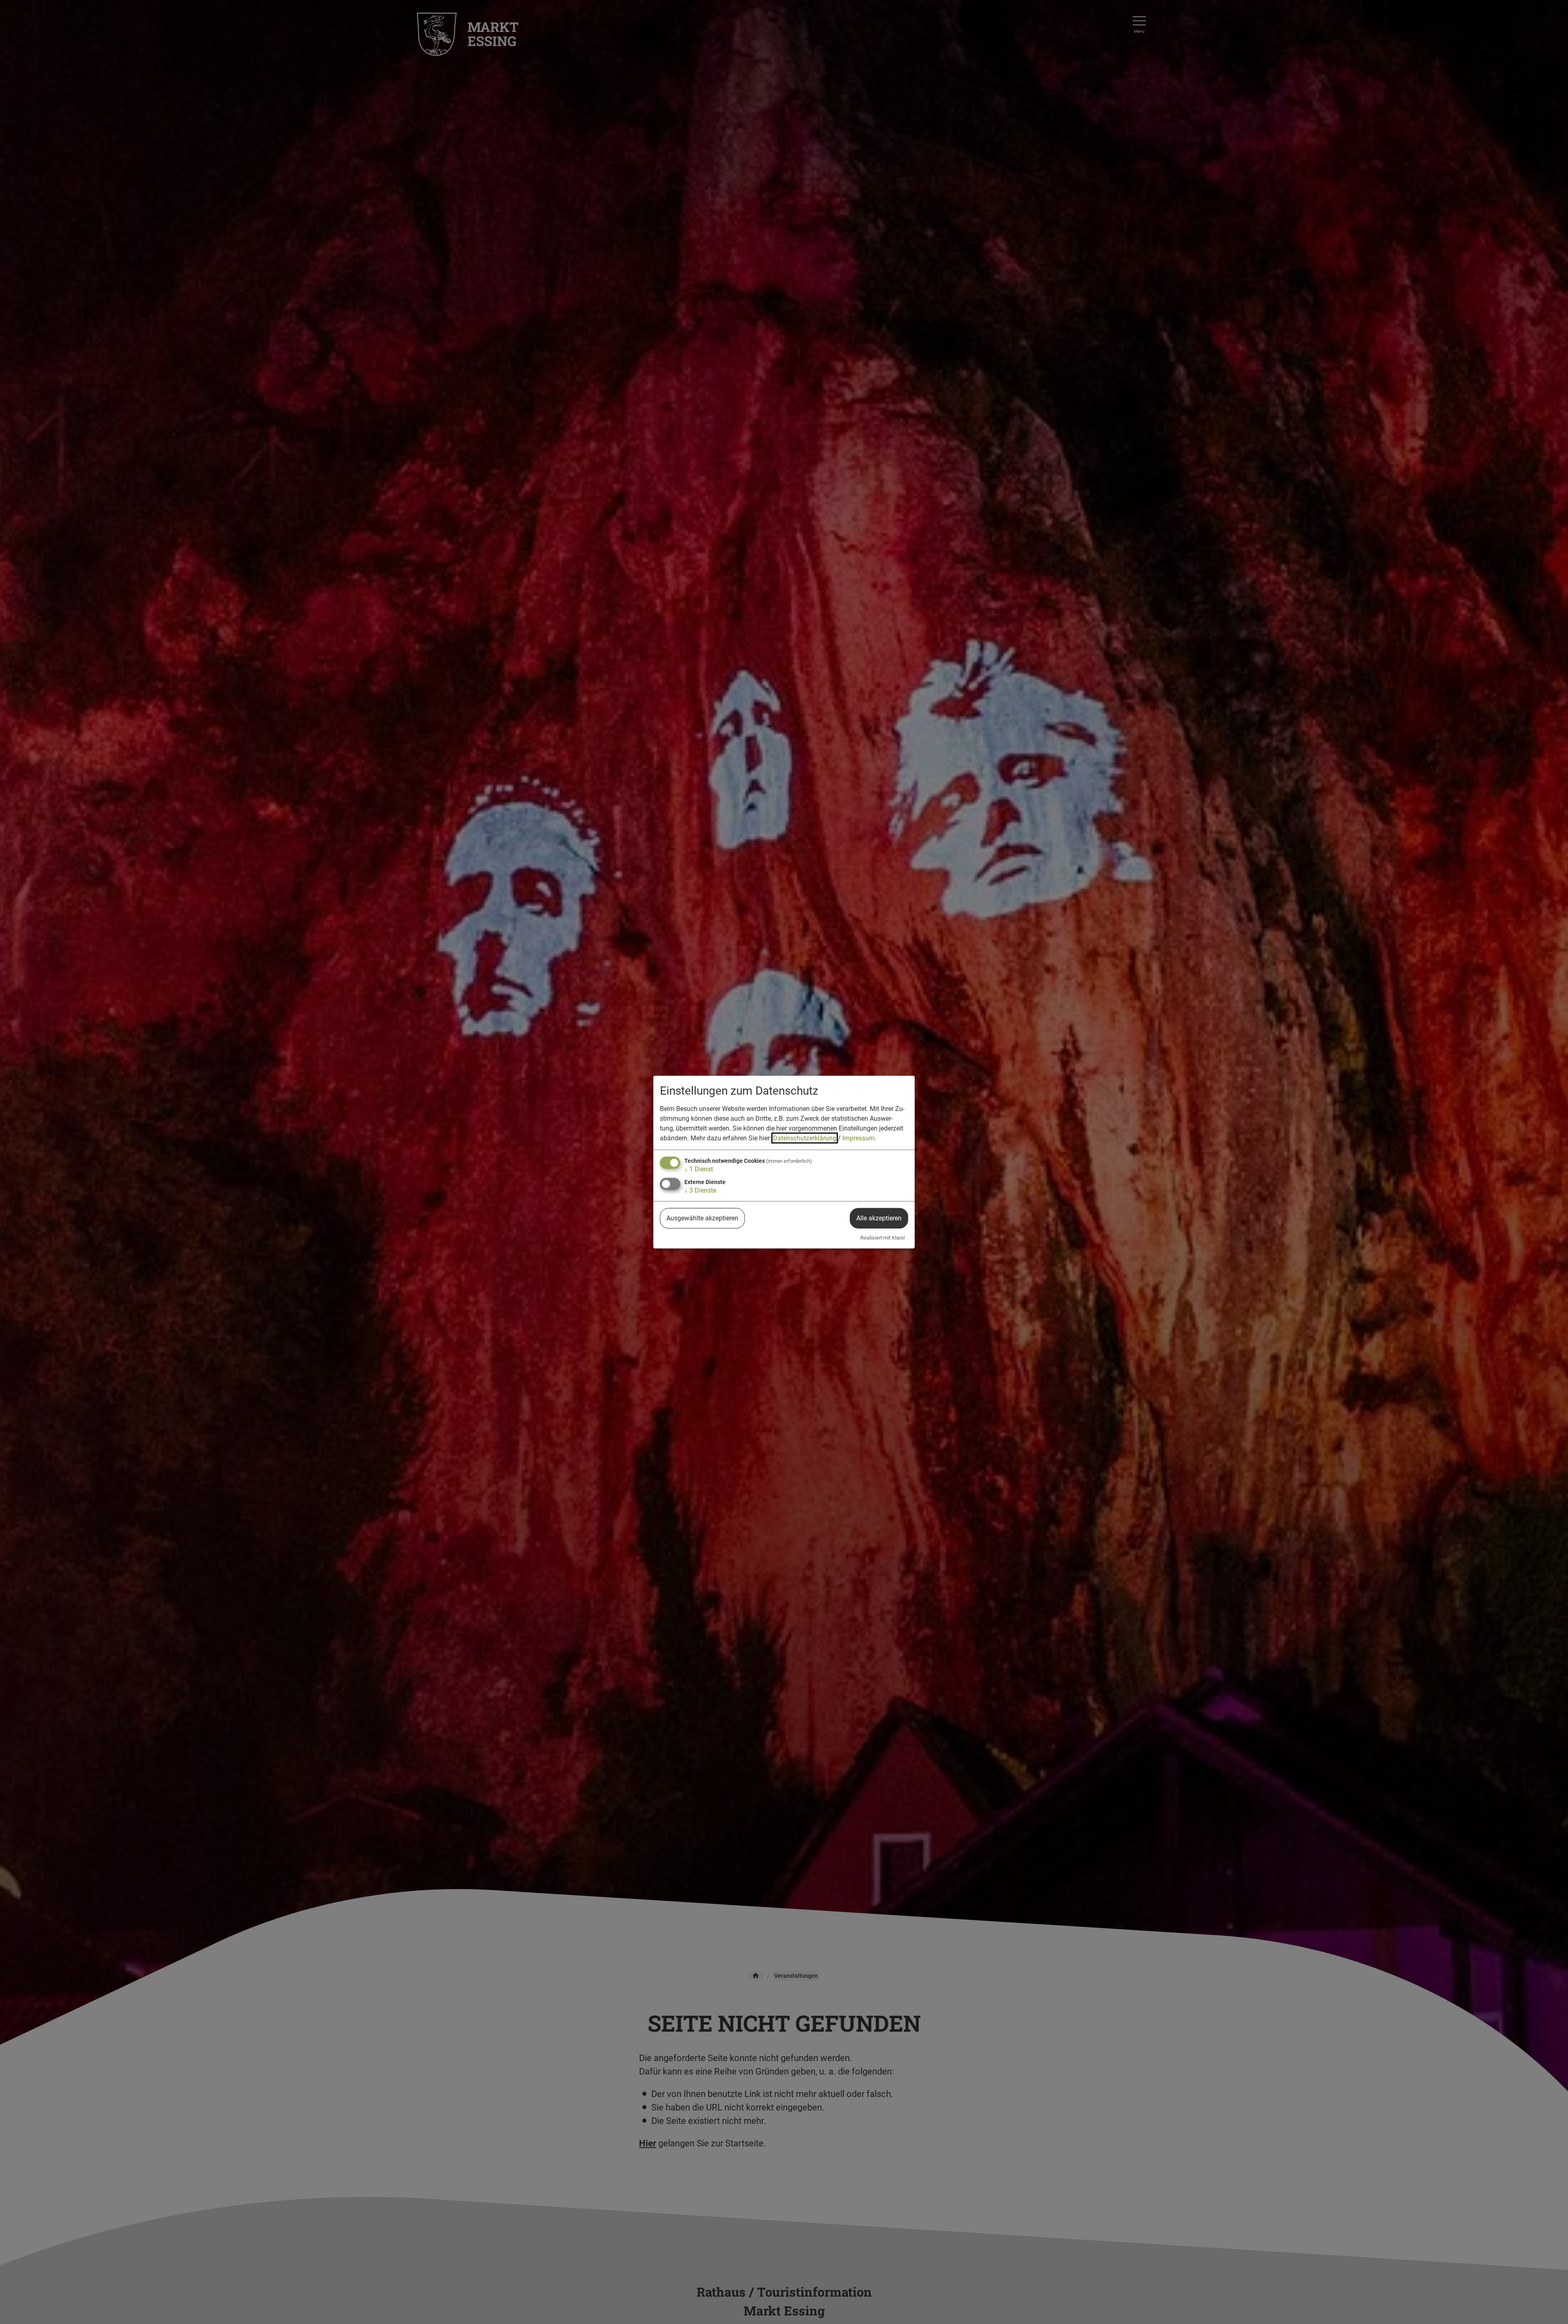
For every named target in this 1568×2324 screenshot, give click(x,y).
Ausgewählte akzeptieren (702, 1218)
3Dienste (700, 1190)
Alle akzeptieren (879, 1218)
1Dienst (699, 1169)
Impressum (859, 1138)
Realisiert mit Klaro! (883, 1238)
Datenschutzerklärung (805, 1138)
